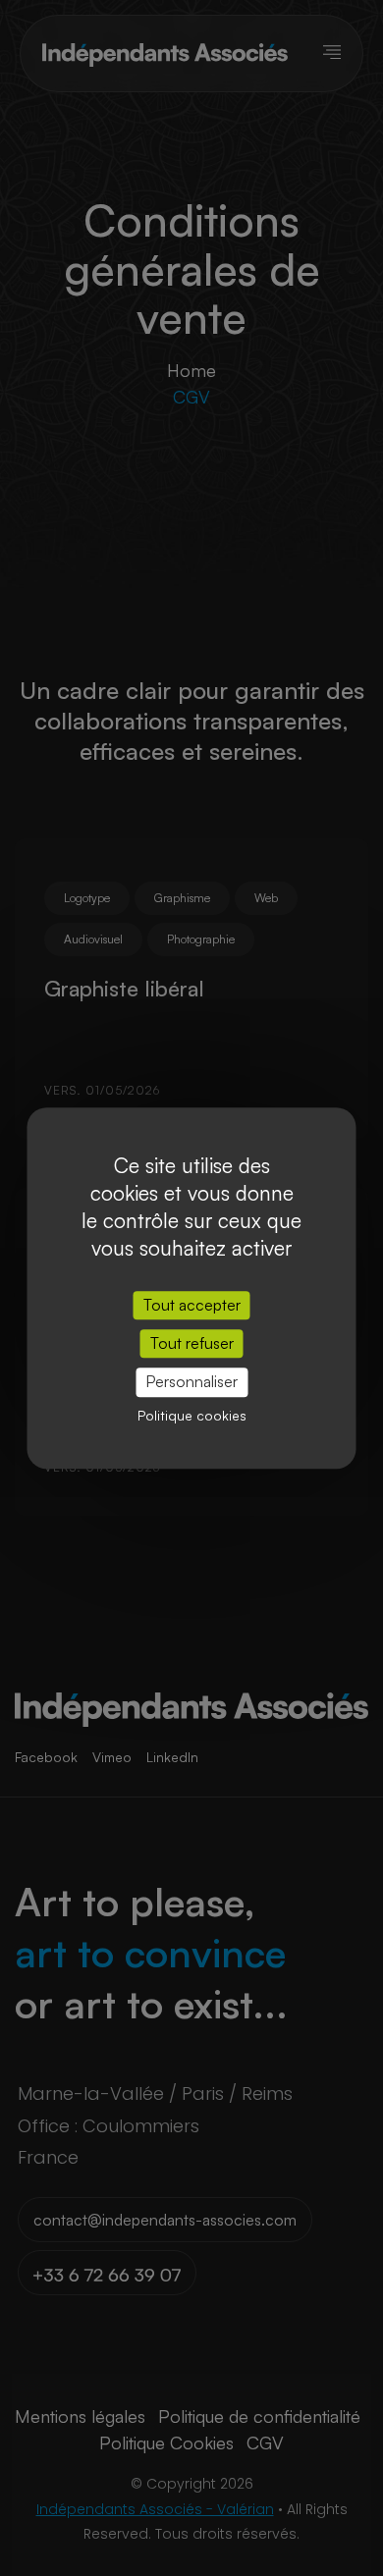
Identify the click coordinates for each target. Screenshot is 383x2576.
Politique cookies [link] (192, 1415)
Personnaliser (191, 1382)
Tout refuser (192, 1343)
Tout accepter (192, 1305)
